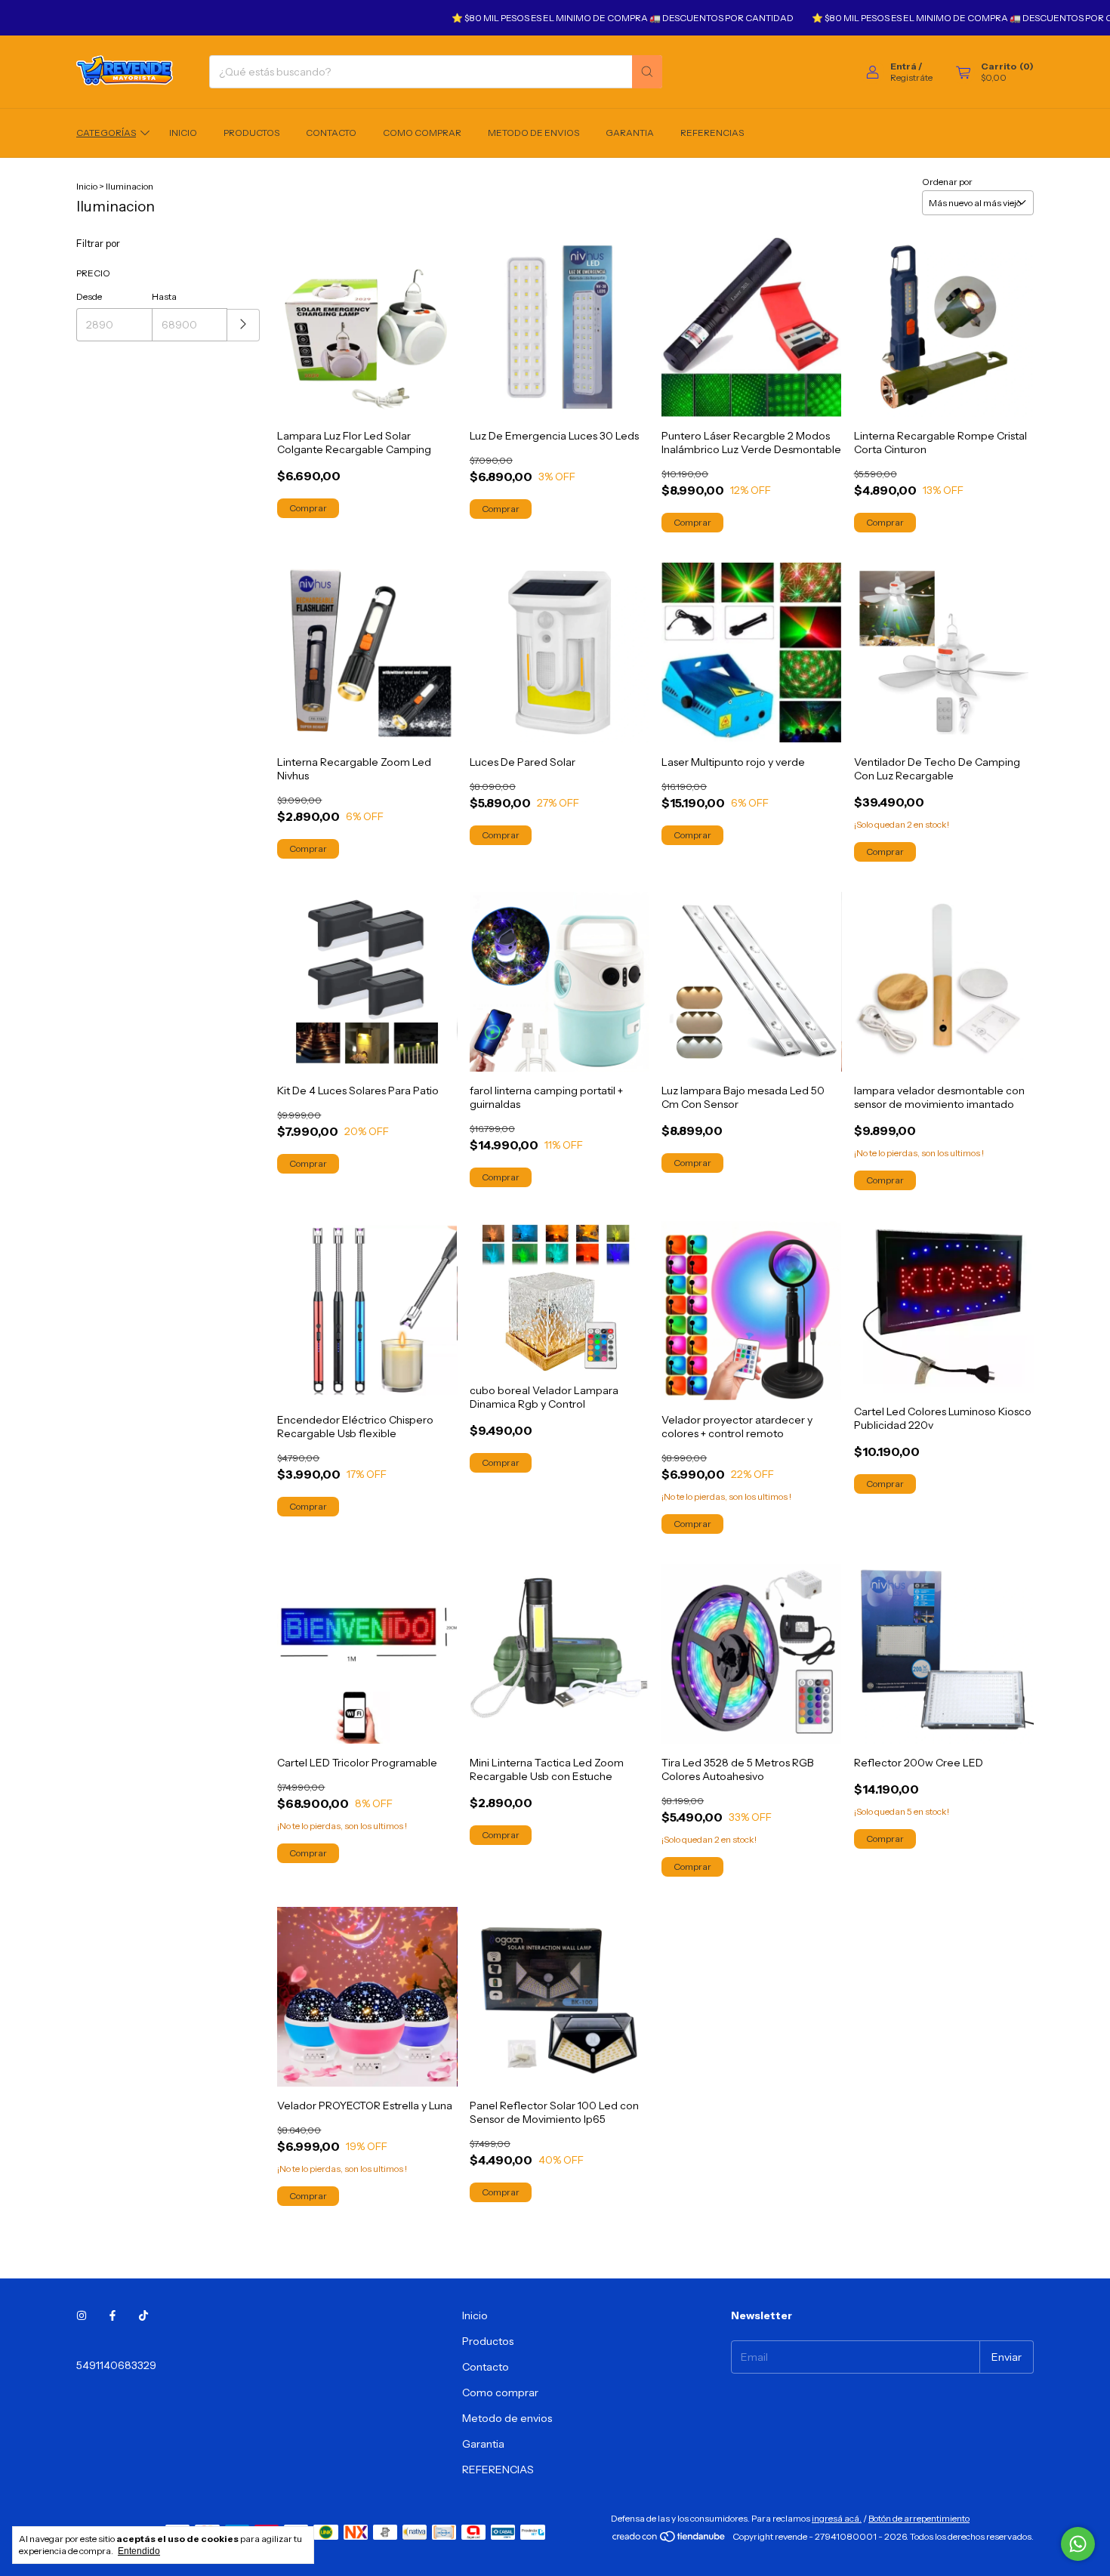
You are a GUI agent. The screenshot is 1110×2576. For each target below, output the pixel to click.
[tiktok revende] (143, 2315)
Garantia (630, 133)
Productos (251, 133)
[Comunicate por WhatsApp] (1078, 2544)
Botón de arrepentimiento (919, 2518)
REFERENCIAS (712, 133)
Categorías (106, 133)
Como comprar (422, 133)
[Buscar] (647, 72)
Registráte (911, 77)
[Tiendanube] (669, 2540)
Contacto (331, 133)
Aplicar (244, 325)
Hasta (164, 296)
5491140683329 (116, 2365)
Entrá (903, 66)
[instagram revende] (82, 2315)
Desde (89, 296)
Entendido (139, 2551)
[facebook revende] (113, 2315)
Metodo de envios (533, 133)
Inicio (183, 133)
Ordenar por (947, 182)
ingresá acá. (837, 2518)
